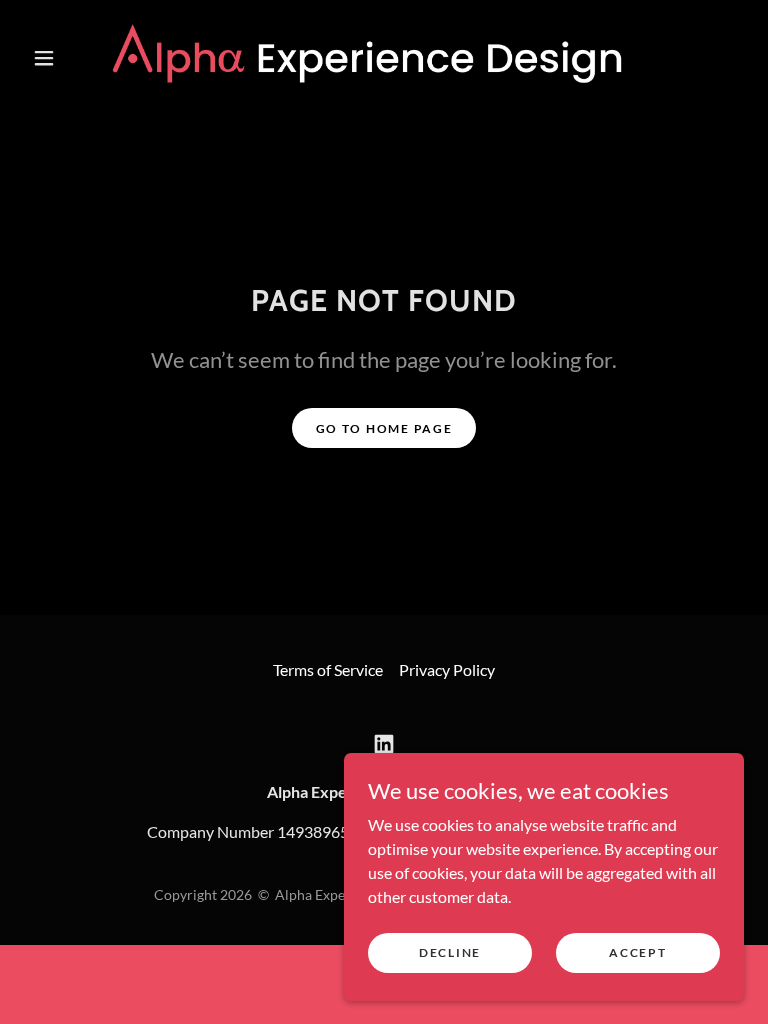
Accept (637, 952)
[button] (44, 58)
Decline (450, 952)
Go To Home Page (384, 428)
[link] (368, 56)
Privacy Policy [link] (447, 669)
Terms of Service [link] (328, 669)
